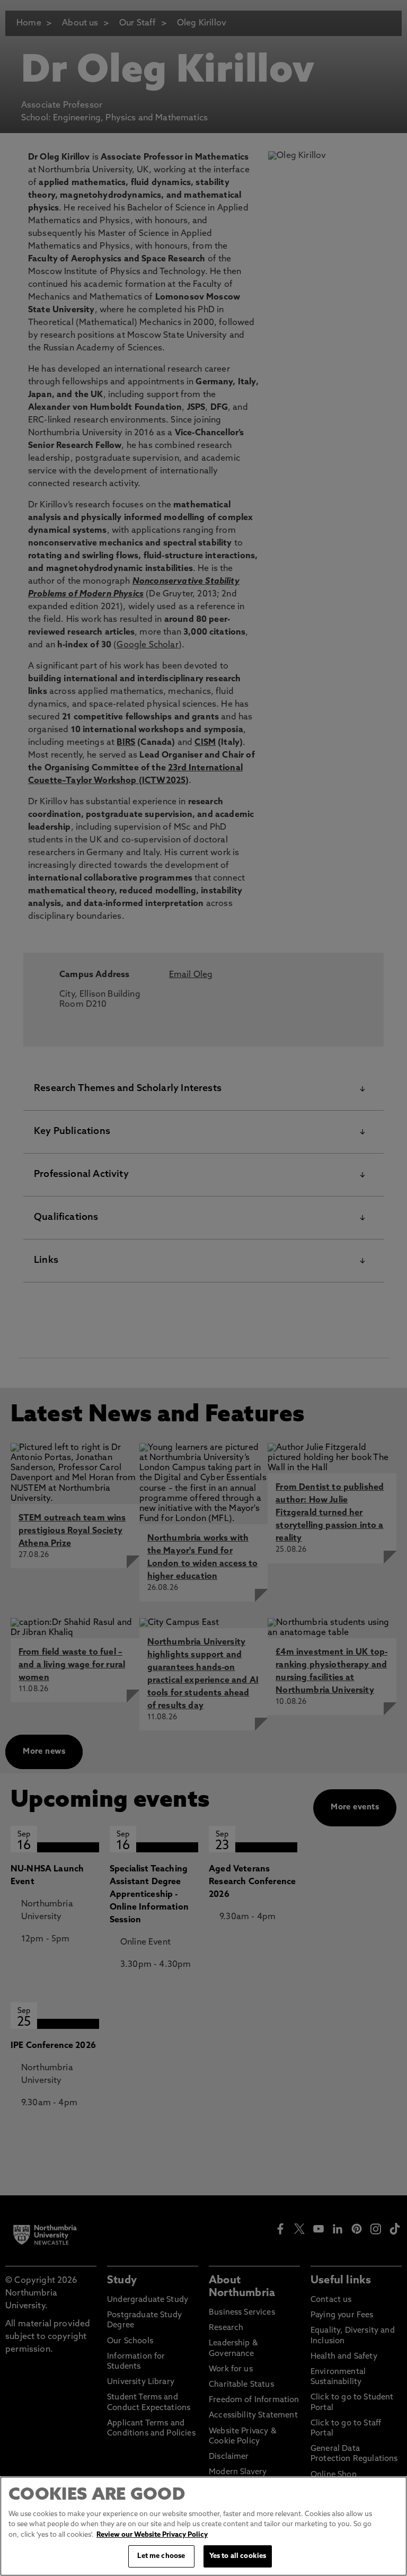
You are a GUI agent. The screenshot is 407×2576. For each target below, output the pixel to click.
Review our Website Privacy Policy (152, 2535)
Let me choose (161, 2556)
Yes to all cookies (238, 2556)
